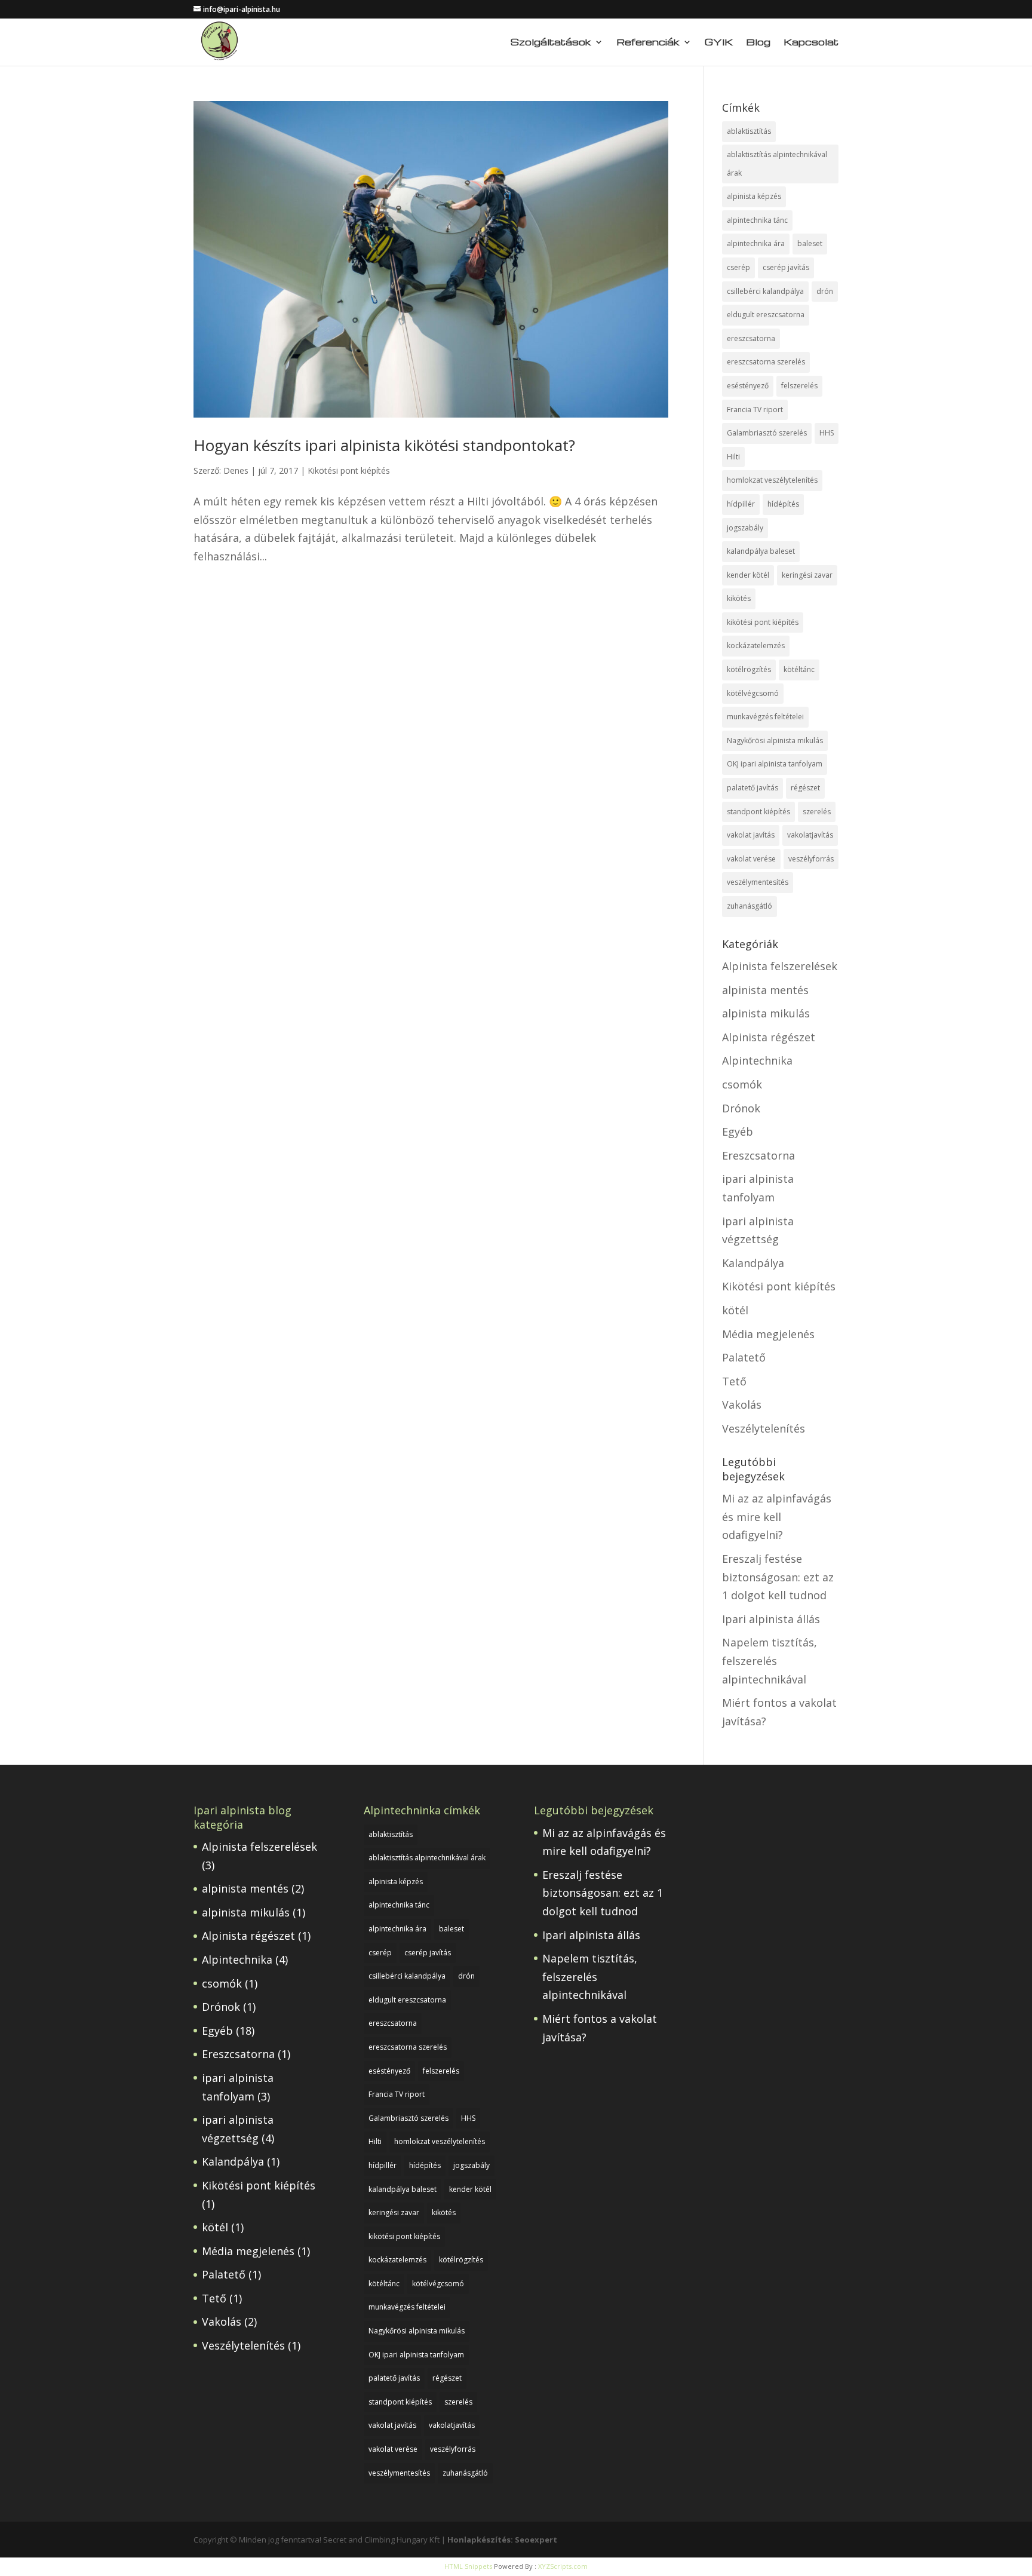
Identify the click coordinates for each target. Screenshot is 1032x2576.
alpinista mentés (765, 990)
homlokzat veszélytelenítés (772, 480)
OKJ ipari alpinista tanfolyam (775, 764)
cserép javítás (786, 267)
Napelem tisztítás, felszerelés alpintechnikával (770, 1660)
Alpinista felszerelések (780, 966)
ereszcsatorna (751, 338)
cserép (738, 267)
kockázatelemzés (756, 645)
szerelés (817, 812)
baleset (810, 243)
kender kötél (748, 575)
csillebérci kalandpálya (765, 291)
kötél (735, 1310)
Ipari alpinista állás (771, 1619)
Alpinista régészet (769, 1037)
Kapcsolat (811, 43)
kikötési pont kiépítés (763, 622)
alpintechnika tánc (757, 220)
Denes (236, 470)
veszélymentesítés (758, 882)
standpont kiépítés (758, 812)
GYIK (719, 43)
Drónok (741, 1108)
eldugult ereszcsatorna (766, 315)
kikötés (739, 598)
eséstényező (748, 386)
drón (825, 291)
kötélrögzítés (749, 669)
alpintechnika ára (756, 243)
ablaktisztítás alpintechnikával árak (777, 164)
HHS (827, 433)
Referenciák (648, 43)
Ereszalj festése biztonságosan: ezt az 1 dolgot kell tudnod (778, 1577)
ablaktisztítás (749, 131)
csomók (742, 1084)
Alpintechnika (757, 1060)
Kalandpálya (753, 1263)
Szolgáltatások (551, 43)
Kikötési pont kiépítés (349, 470)
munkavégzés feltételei (765, 717)
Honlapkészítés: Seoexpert (502, 2540)
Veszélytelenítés (764, 1428)
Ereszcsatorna (758, 1155)
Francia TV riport (755, 410)
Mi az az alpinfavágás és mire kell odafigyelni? (777, 1517)
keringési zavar (807, 575)
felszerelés (799, 386)
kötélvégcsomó (753, 693)
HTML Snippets (468, 2566)
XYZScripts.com (563, 2566)
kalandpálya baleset (761, 551)
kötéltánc (799, 669)
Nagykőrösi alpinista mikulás (775, 740)
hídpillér (741, 504)
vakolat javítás (751, 835)
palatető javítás (752, 788)
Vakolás (742, 1404)
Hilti (733, 457)
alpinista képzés (754, 196)
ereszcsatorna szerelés (766, 362)
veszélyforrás (811, 859)
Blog (758, 43)
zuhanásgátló (750, 906)
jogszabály (745, 528)
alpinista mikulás (766, 1013)
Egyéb (738, 1131)
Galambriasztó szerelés (767, 433)
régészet (805, 788)
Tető (734, 1381)
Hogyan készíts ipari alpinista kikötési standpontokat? (384, 445)
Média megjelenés (768, 1334)
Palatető (744, 1357)
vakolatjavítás (810, 835)
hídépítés (783, 504)
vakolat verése (751, 859)
